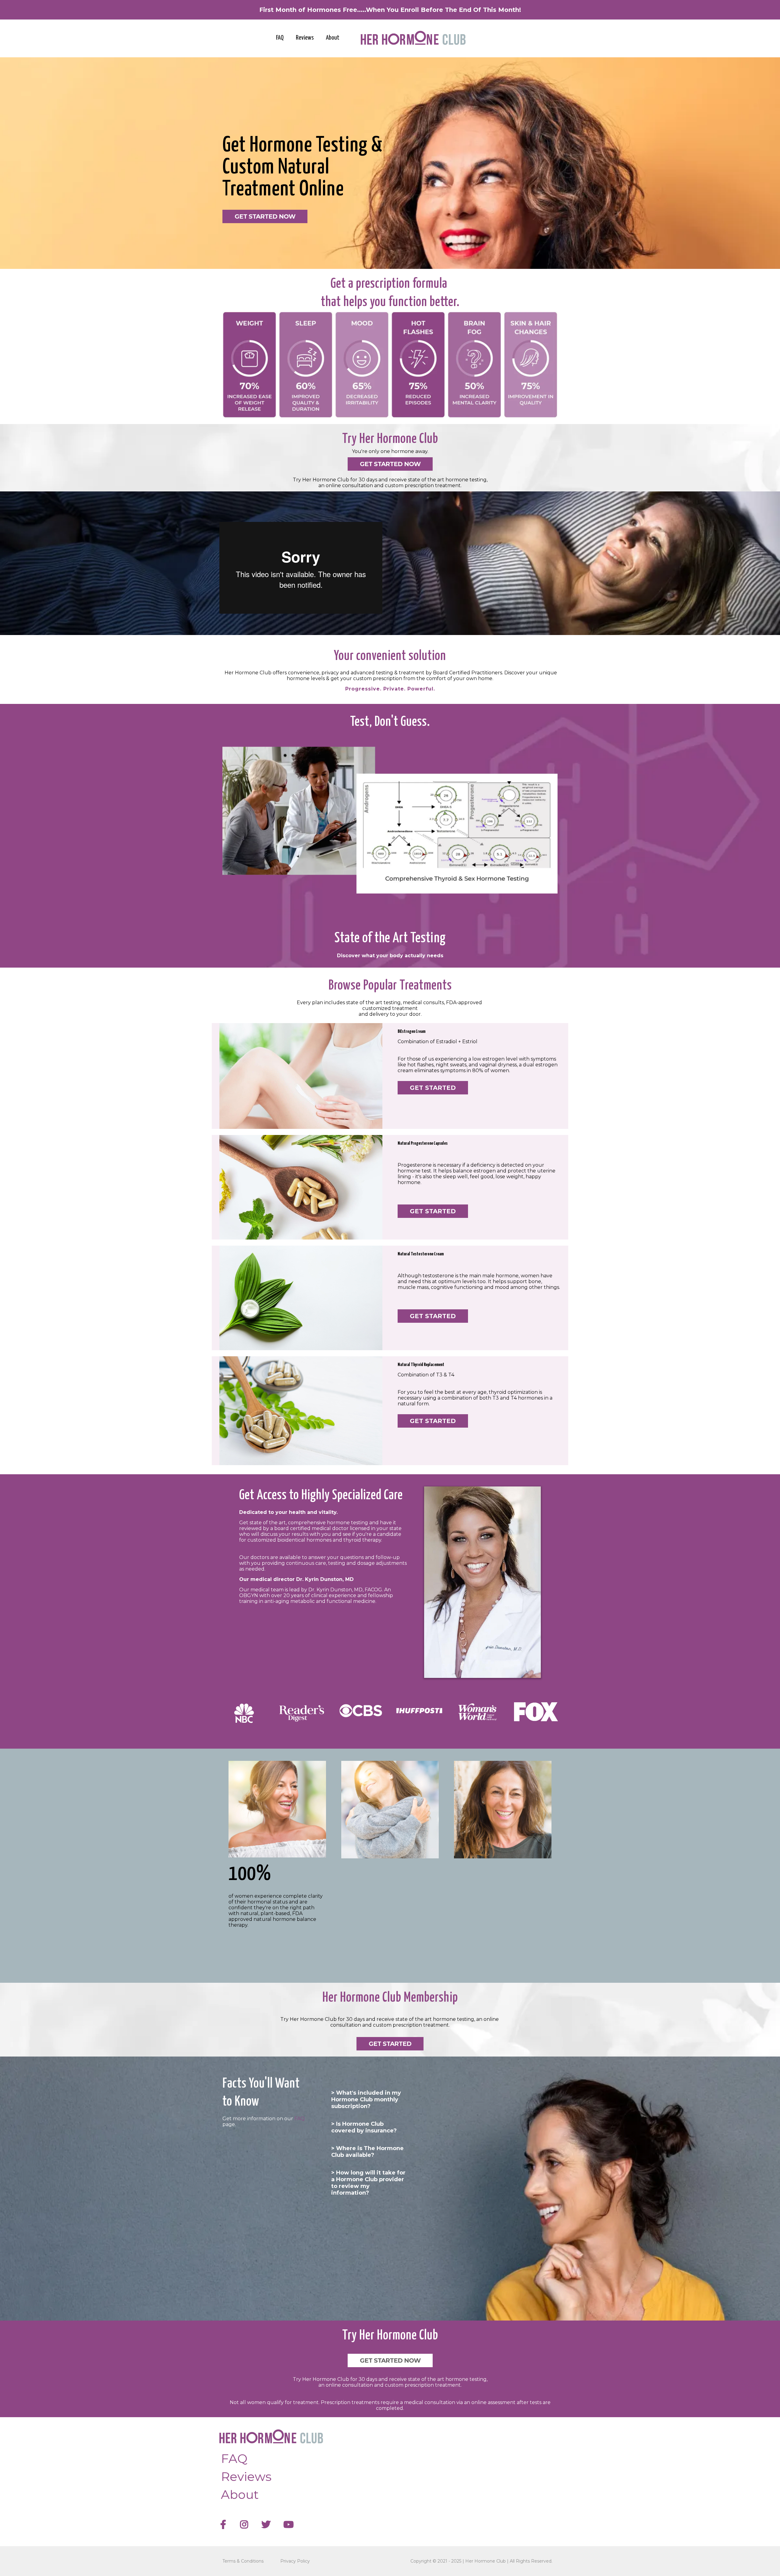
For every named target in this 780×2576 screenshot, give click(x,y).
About (333, 38)
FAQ (280, 38)
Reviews (305, 38)
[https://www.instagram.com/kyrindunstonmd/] (246, 2525)
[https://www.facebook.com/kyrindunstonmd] (225, 2525)
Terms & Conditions (243, 2561)
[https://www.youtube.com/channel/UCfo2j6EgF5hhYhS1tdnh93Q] (290, 2525)
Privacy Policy (295, 2561)
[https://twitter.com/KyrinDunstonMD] (268, 2525)
